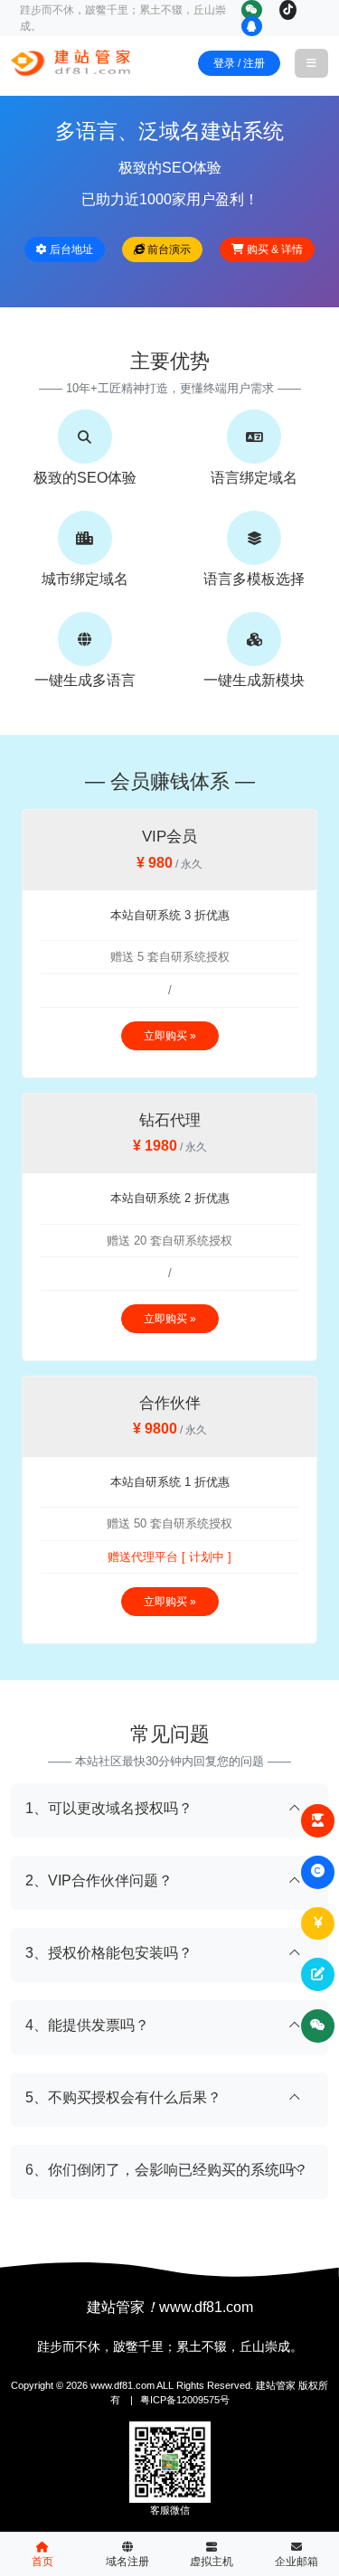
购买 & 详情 (273, 249)
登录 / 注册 (239, 63)
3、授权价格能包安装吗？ (109, 1953)
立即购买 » (170, 1036)
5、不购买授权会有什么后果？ (123, 2097)
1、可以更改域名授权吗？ (109, 1808)
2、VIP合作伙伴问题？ (99, 1880)
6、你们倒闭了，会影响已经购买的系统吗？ (167, 2170)
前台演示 (168, 249)
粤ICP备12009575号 (185, 2400)
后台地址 (70, 249)
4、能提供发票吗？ (87, 2025)
